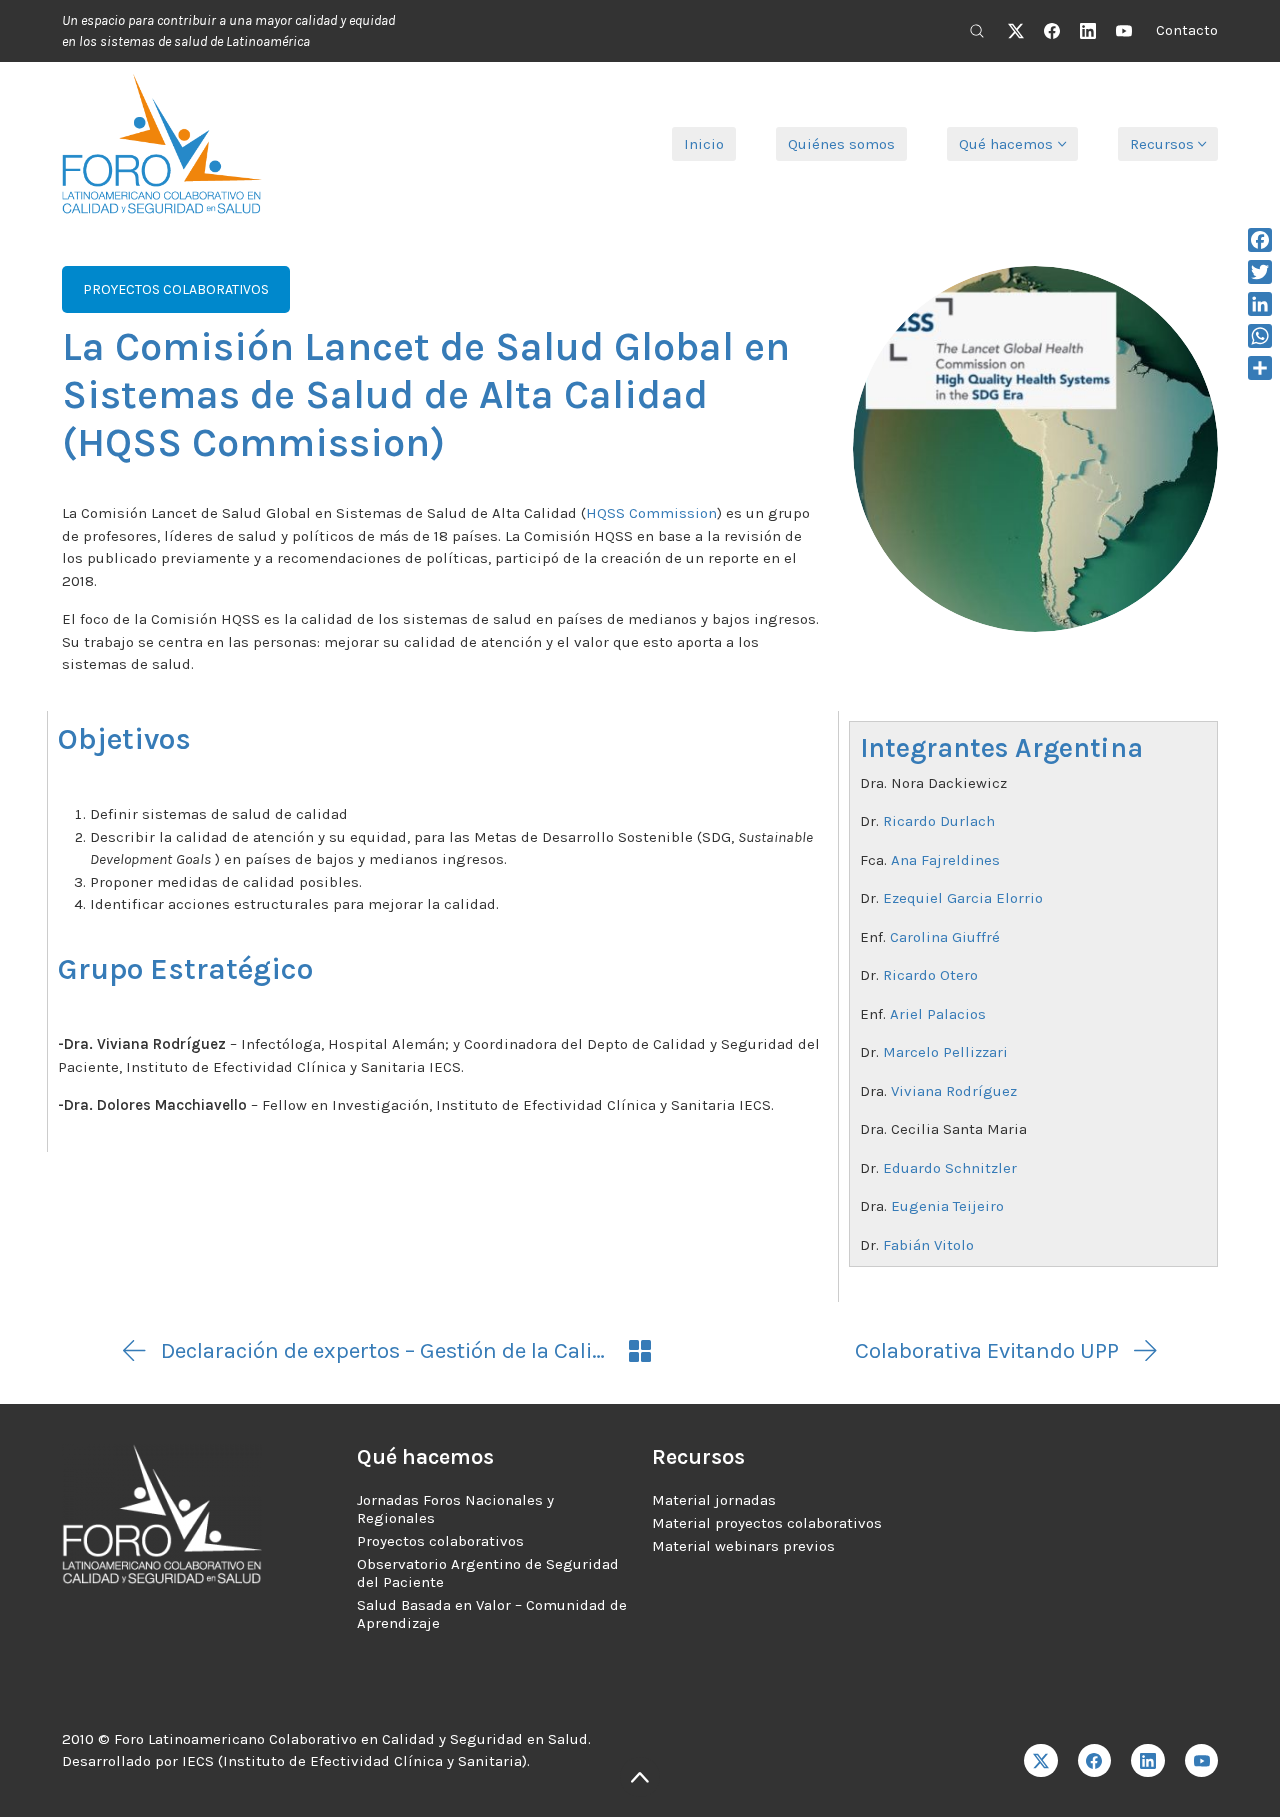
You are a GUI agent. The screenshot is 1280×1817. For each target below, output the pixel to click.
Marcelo (913, 1052)
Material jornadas (714, 1500)
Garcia (969, 898)
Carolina (921, 937)
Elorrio (1019, 898)
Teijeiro (978, 1206)
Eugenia (922, 1206)
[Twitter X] (1016, 31)
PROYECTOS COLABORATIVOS (176, 289)
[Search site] (977, 31)
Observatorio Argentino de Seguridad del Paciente (488, 1573)
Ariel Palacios (938, 1014)
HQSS (607, 513)
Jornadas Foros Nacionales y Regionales (455, 1509)
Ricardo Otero (930, 975)
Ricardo (911, 821)
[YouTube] (1124, 31)
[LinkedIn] (1088, 31)
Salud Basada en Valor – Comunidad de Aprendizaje (492, 1614)
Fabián (908, 1245)
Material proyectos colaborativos (767, 1523)
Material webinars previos (743, 1546)
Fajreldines (960, 860)
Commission (673, 513)
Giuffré (976, 937)
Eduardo (914, 1168)
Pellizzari (975, 1052)
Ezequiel (915, 898)
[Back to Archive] (640, 1351)
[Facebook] (1052, 31)
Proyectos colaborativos (440, 1541)
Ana (906, 860)
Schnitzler (981, 1168)
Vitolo (954, 1245)
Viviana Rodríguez (956, 1091)
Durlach (967, 821)
